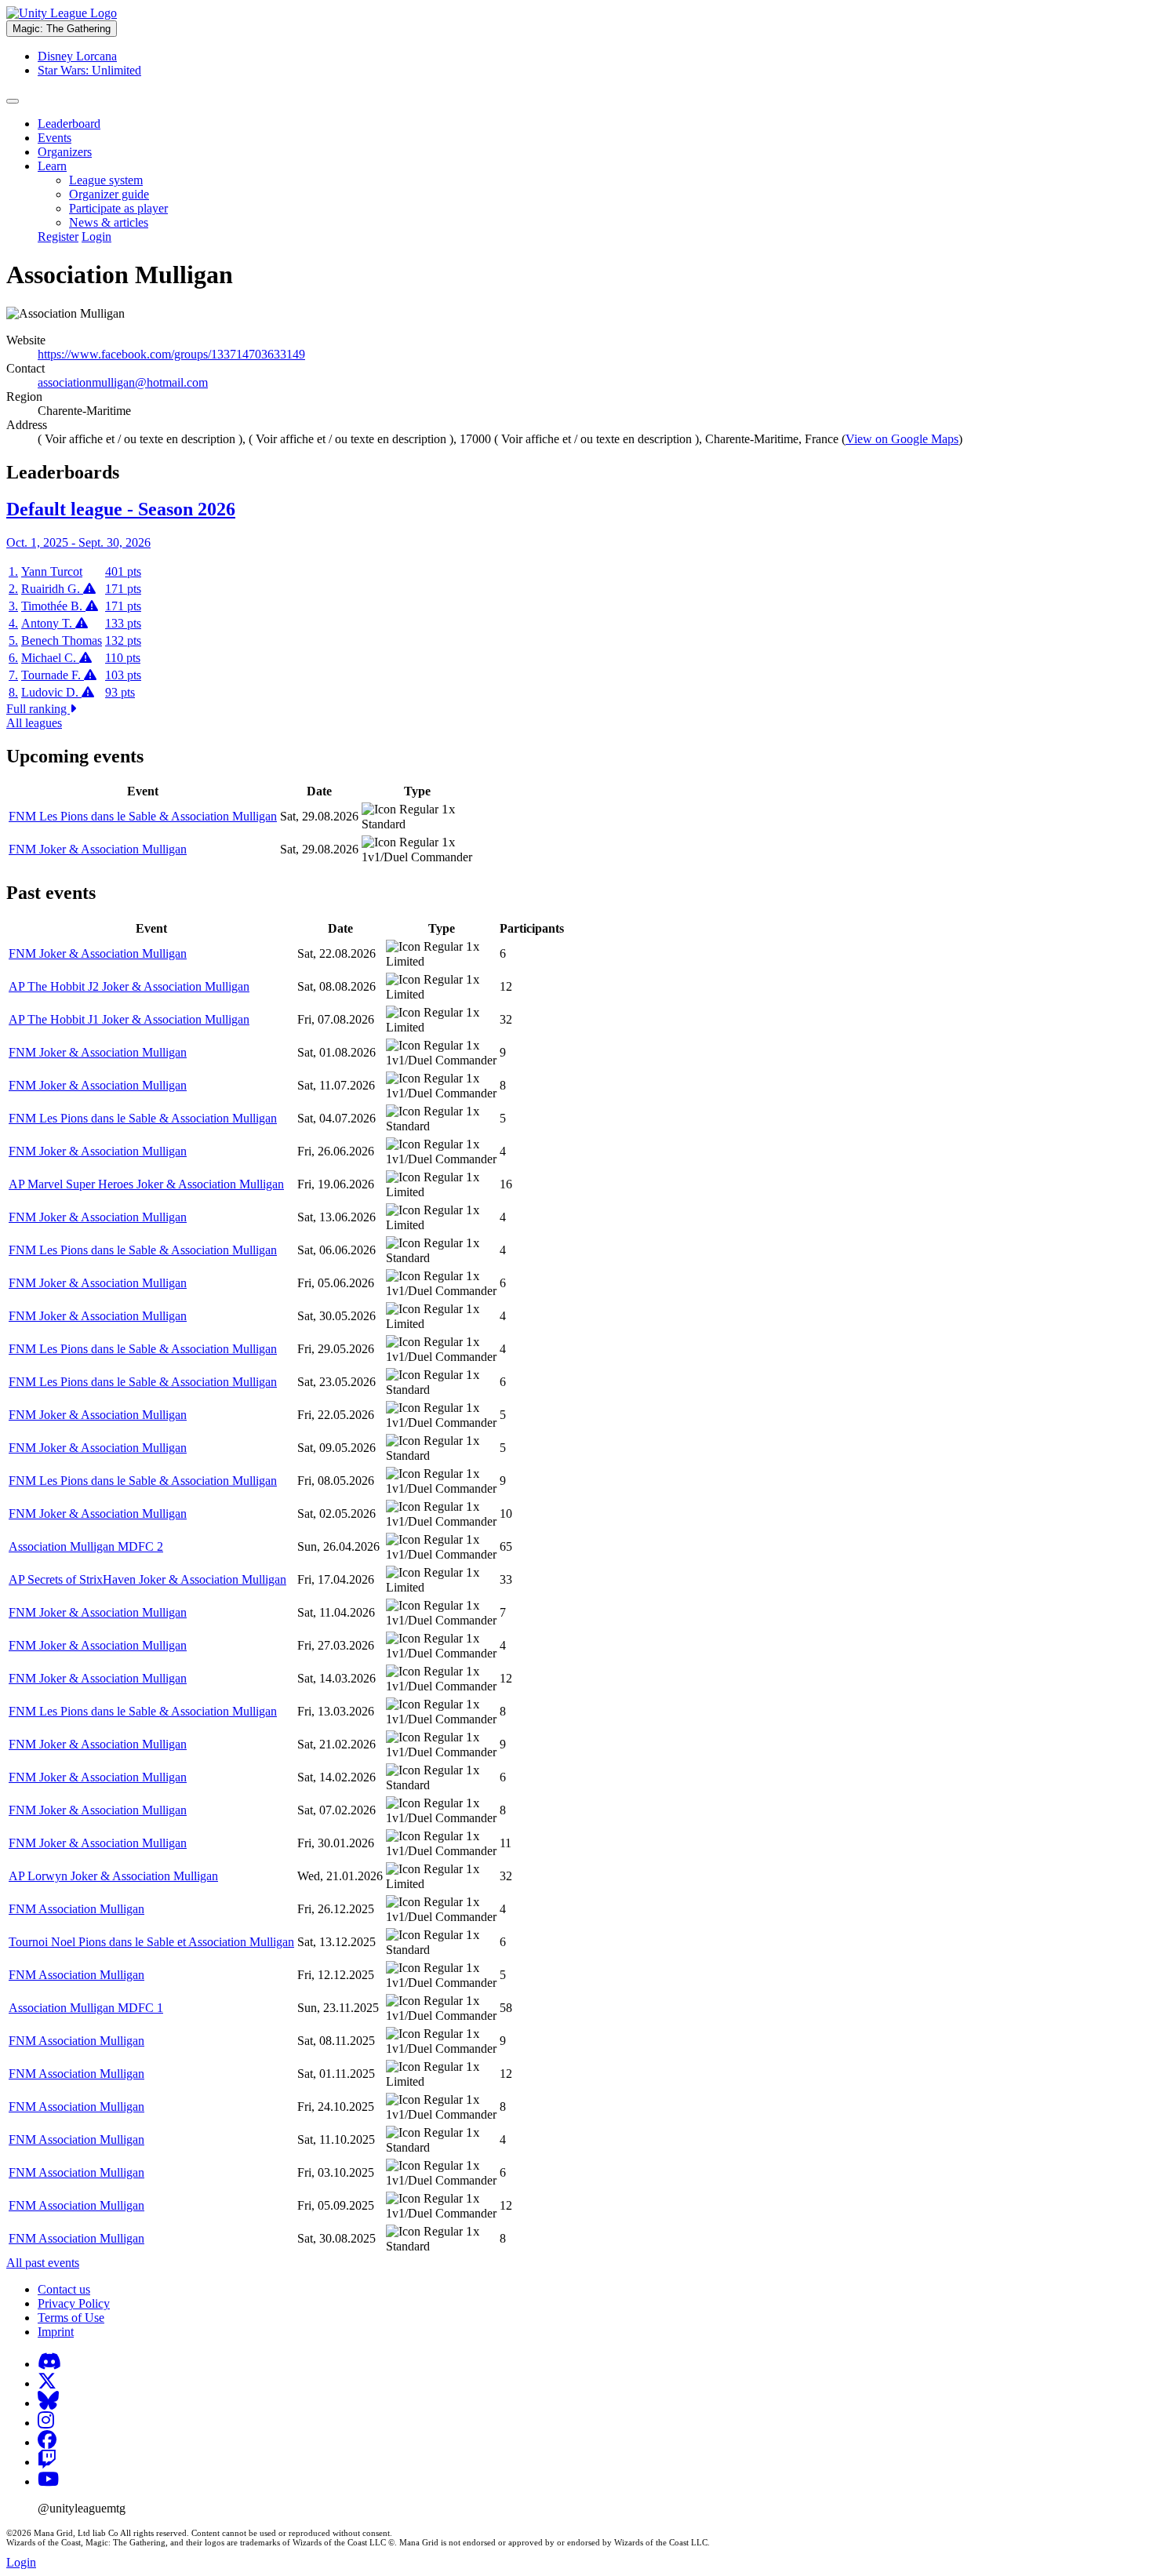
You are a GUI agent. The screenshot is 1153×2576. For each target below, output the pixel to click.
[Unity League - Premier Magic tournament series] (62, 13)
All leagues (34, 723)
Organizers (65, 152)
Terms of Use (71, 2318)
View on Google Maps (902, 439)
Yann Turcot (52, 571)
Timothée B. (53, 606)
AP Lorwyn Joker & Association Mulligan (113, 1876)
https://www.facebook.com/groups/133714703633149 (171, 354)
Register (58, 236)
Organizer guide (109, 194)
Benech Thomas (62, 640)
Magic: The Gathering (62, 29)
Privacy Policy (74, 2303)
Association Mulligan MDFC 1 (86, 2008)
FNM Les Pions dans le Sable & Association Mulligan (143, 816)
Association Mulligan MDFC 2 (86, 1546)
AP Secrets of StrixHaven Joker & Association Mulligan (147, 1579)
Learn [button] (52, 166)
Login (96, 236)
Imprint (56, 2332)
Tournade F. (53, 675)
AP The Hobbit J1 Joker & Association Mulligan (129, 1019)
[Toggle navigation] (13, 101)
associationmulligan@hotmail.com (123, 382)
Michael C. (50, 658)
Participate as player (118, 208)
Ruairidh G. (52, 589)
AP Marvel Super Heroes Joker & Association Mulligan (146, 1184)
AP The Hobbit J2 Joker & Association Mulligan (129, 986)
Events (55, 138)
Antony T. (48, 623)
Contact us (64, 2289)
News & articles (109, 222)
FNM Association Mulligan (76, 1909)
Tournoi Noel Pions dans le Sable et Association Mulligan (151, 1942)
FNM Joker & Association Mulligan (98, 849)
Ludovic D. (51, 692)
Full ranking (38, 709)
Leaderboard (69, 124)
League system (106, 180)
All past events (43, 2263)
